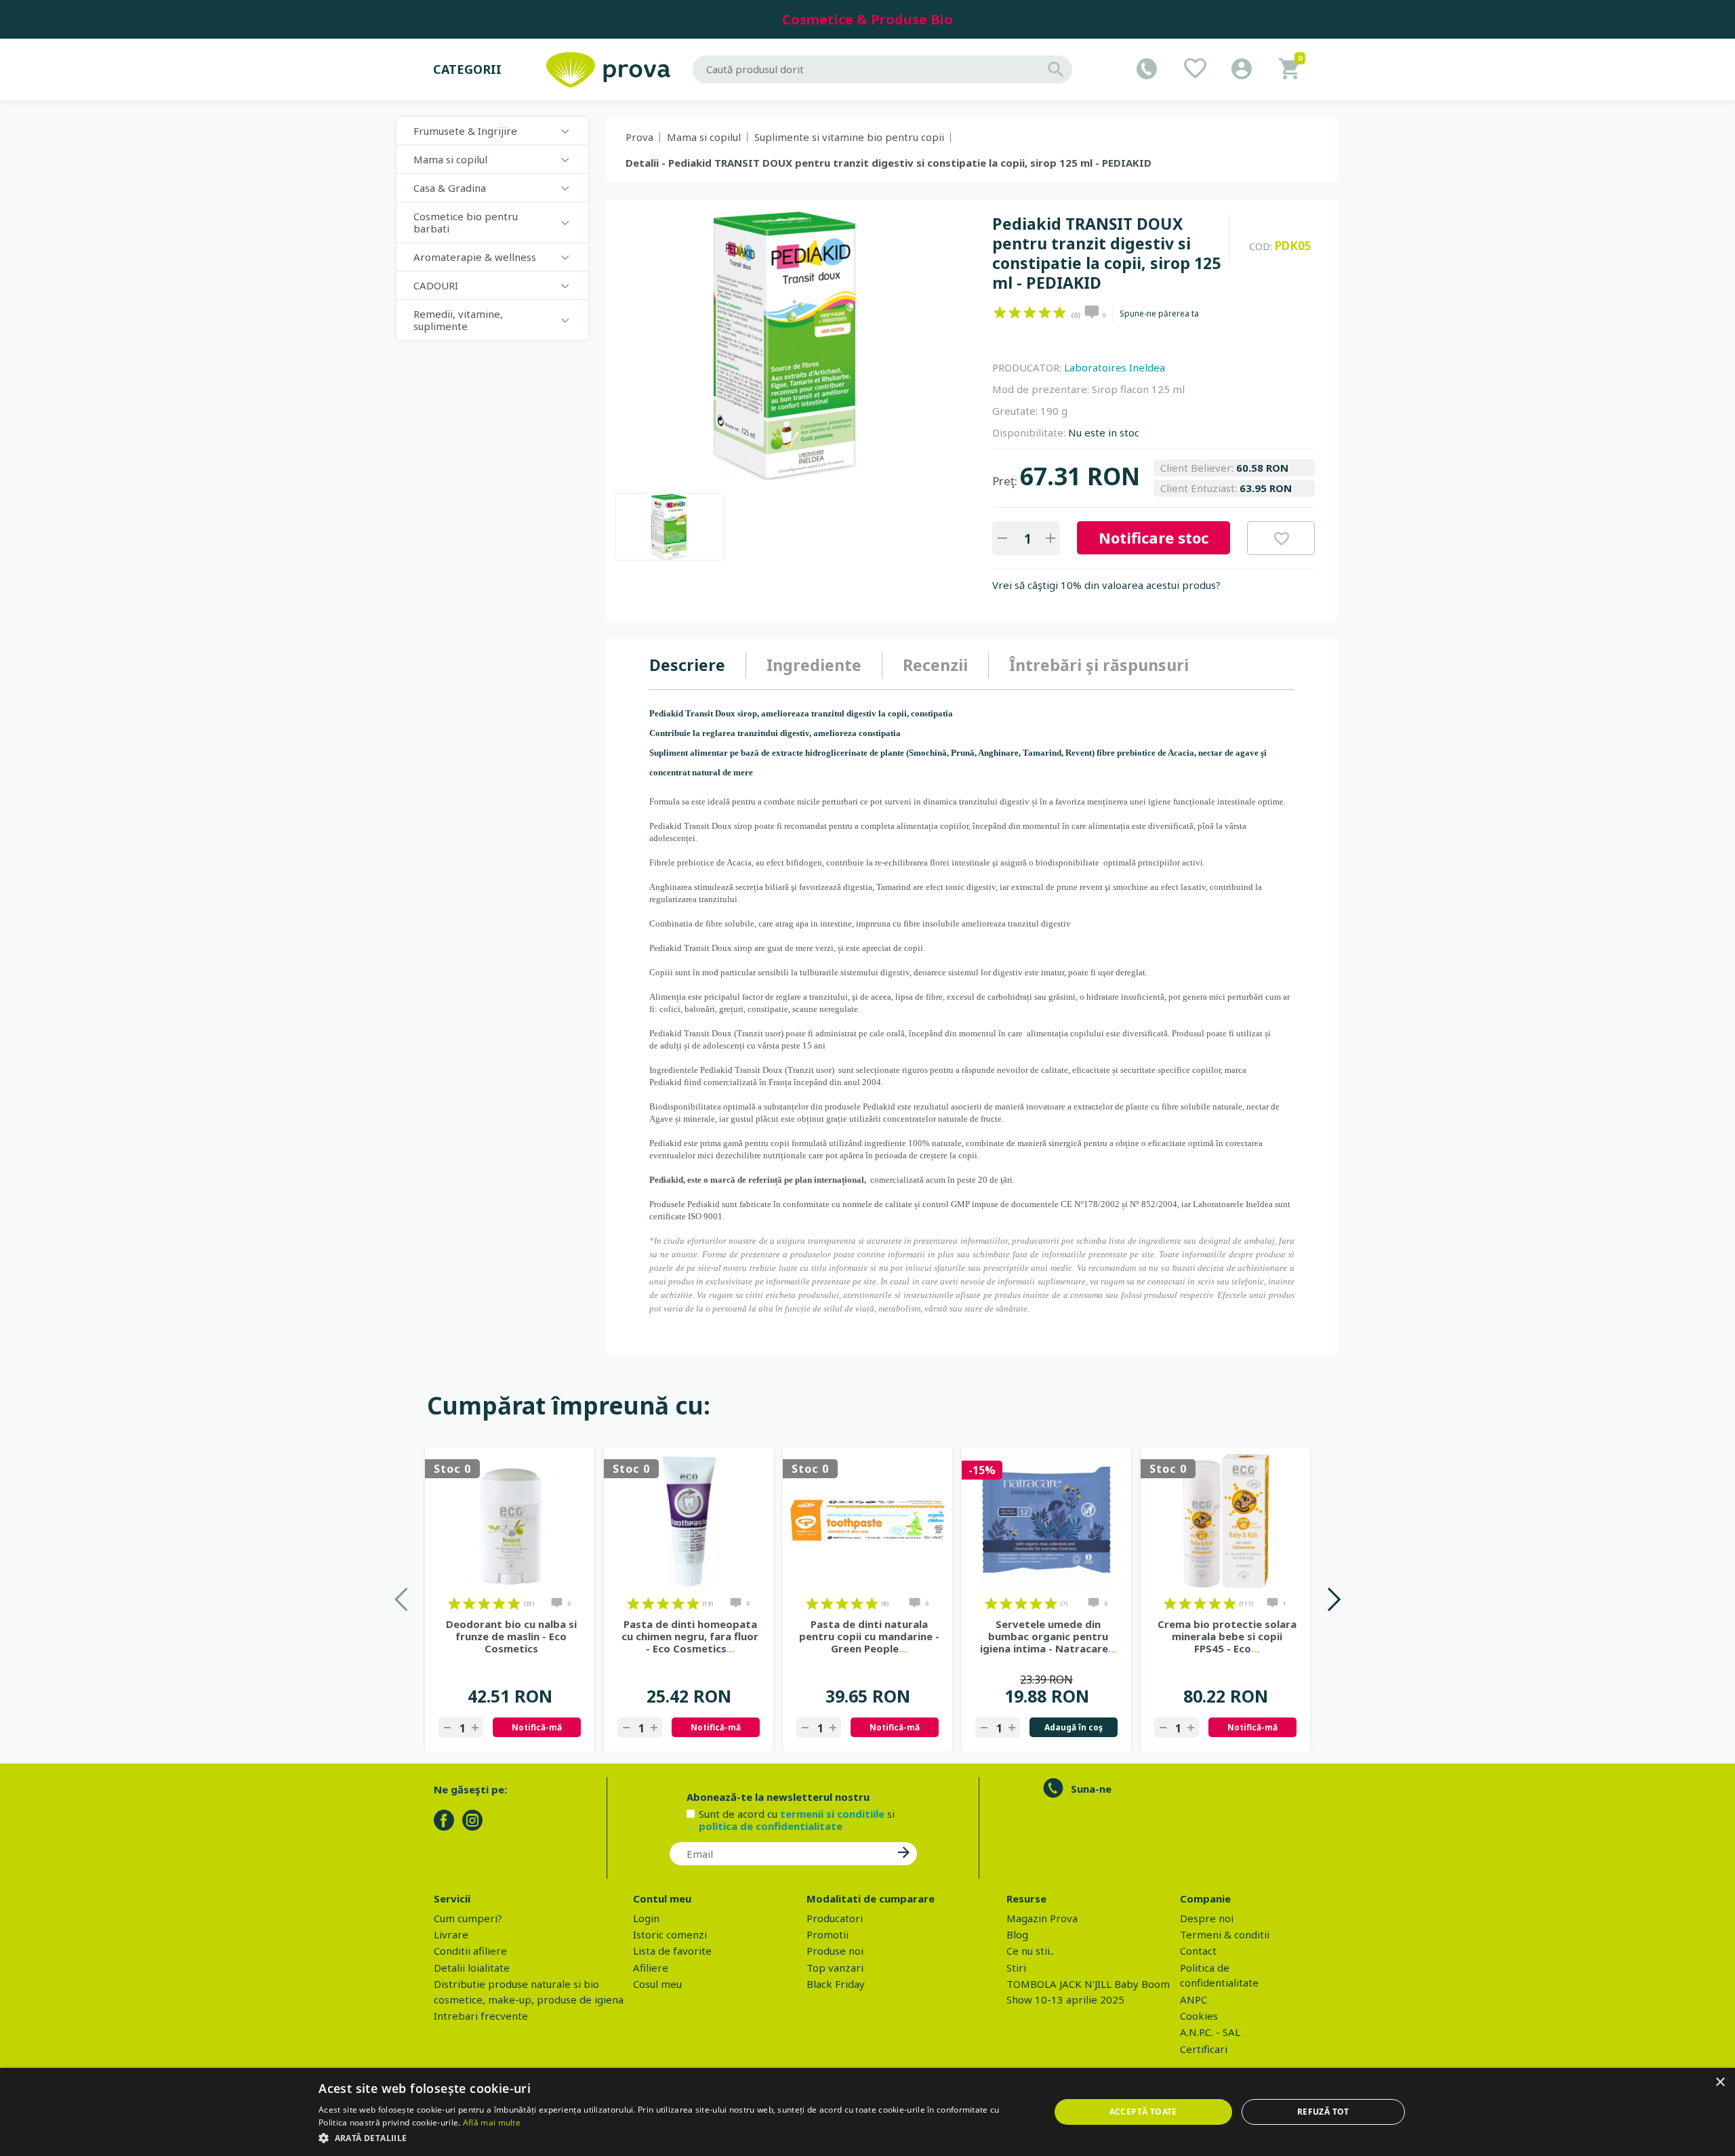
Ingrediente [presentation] (814, 665)
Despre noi (1207, 1918)
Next (1333, 1599)
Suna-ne (1091, 1789)
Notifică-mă (537, 1727)
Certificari (1204, 2049)
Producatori (835, 1918)
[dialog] (867, 2112)
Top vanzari (835, 1968)
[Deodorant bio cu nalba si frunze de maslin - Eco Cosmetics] (510, 1521)
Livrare (451, 1934)
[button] (673, 2138)
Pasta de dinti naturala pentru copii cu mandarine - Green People (869, 1636)
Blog (1017, 1934)
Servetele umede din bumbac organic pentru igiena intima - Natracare (1048, 1636)
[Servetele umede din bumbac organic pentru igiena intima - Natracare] (1046, 1521)
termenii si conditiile (832, 1814)
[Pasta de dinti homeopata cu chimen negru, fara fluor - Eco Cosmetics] (689, 1521)
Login (646, 1918)
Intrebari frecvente (481, 2016)
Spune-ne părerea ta (1159, 314)
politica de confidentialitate (771, 1826)
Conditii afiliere (470, 1951)
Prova (639, 137)
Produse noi (835, 1951)
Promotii (828, 1934)
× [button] (1720, 2082)
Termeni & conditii (1225, 1934)
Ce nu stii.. (1030, 1951)
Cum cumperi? (468, 1918)
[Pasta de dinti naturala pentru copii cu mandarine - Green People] (867, 1521)
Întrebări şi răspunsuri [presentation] (1099, 665)
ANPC (1193, 1999)
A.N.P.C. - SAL (1210, 2032)
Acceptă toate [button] (1143, 2112)
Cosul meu (657, 1984)
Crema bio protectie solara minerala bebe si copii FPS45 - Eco (1227, 1636)
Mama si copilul (704, 137)
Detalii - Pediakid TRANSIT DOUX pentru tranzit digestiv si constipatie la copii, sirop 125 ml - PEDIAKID (889, 163)
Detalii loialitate (472, 1968)
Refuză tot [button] (1323, 2112)
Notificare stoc (1154, 537)
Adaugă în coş (1074, 1727)
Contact (1198, 1951)
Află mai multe (492, 2122)
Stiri (1016, 1968)
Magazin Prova (1042, 1918)
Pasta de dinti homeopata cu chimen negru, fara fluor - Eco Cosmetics (690, 1636)
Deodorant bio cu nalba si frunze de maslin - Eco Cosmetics (511, 1636)
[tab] (698, 666)
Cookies (1199, 2016)
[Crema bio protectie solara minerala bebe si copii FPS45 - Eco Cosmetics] (1225, 1521)
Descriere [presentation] (687, 665)
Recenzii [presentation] (935, 665)
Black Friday (836, 1984)
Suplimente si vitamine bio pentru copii (849, 137)
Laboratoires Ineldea (1115, 367)
